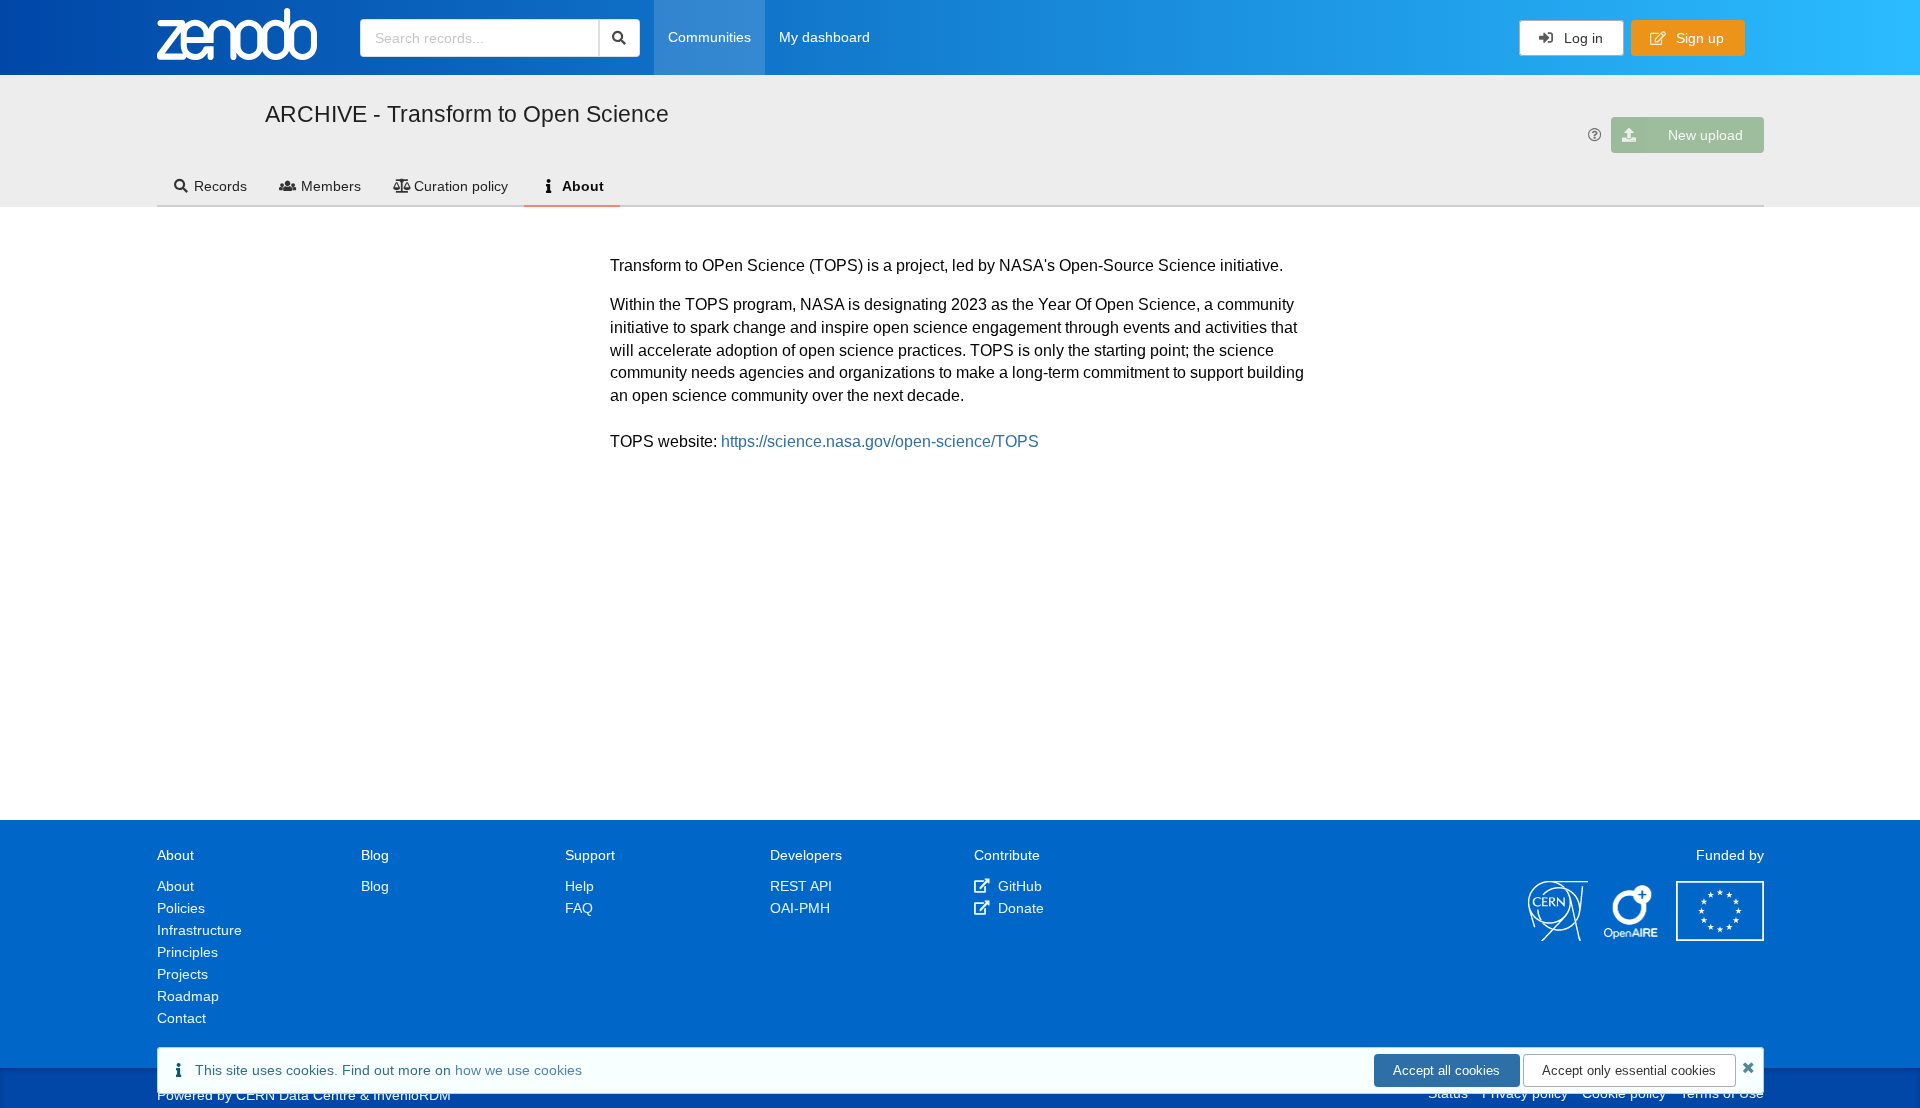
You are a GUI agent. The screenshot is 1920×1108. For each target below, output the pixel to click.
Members (331, 186)
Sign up (1698, 38)
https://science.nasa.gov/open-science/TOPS (880, 441)
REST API (801, 886)
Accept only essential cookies (1629, 1070)
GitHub (1018, 886)
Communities (709, 37)
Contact (181, 1018)
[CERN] (1558, 936)
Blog (375, 886)
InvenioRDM (412, 1095)
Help (579, 886)
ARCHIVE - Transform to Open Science (467, 114)
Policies (181, 908)
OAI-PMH (800, 908)
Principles (187, 952)
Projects (182, 974)
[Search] (619, 38)
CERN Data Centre (296, 1095)
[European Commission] (1720, 936)
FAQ (579, 908)
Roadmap (188, 996)
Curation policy (461, 186)
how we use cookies (518, 1070)
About (583, 186)
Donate (1019, 908)
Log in (1581, 38)
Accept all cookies (1446, 1070)
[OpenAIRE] (1632, 936)
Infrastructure (199, 930)
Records (220, 186)
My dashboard (824, 37)
